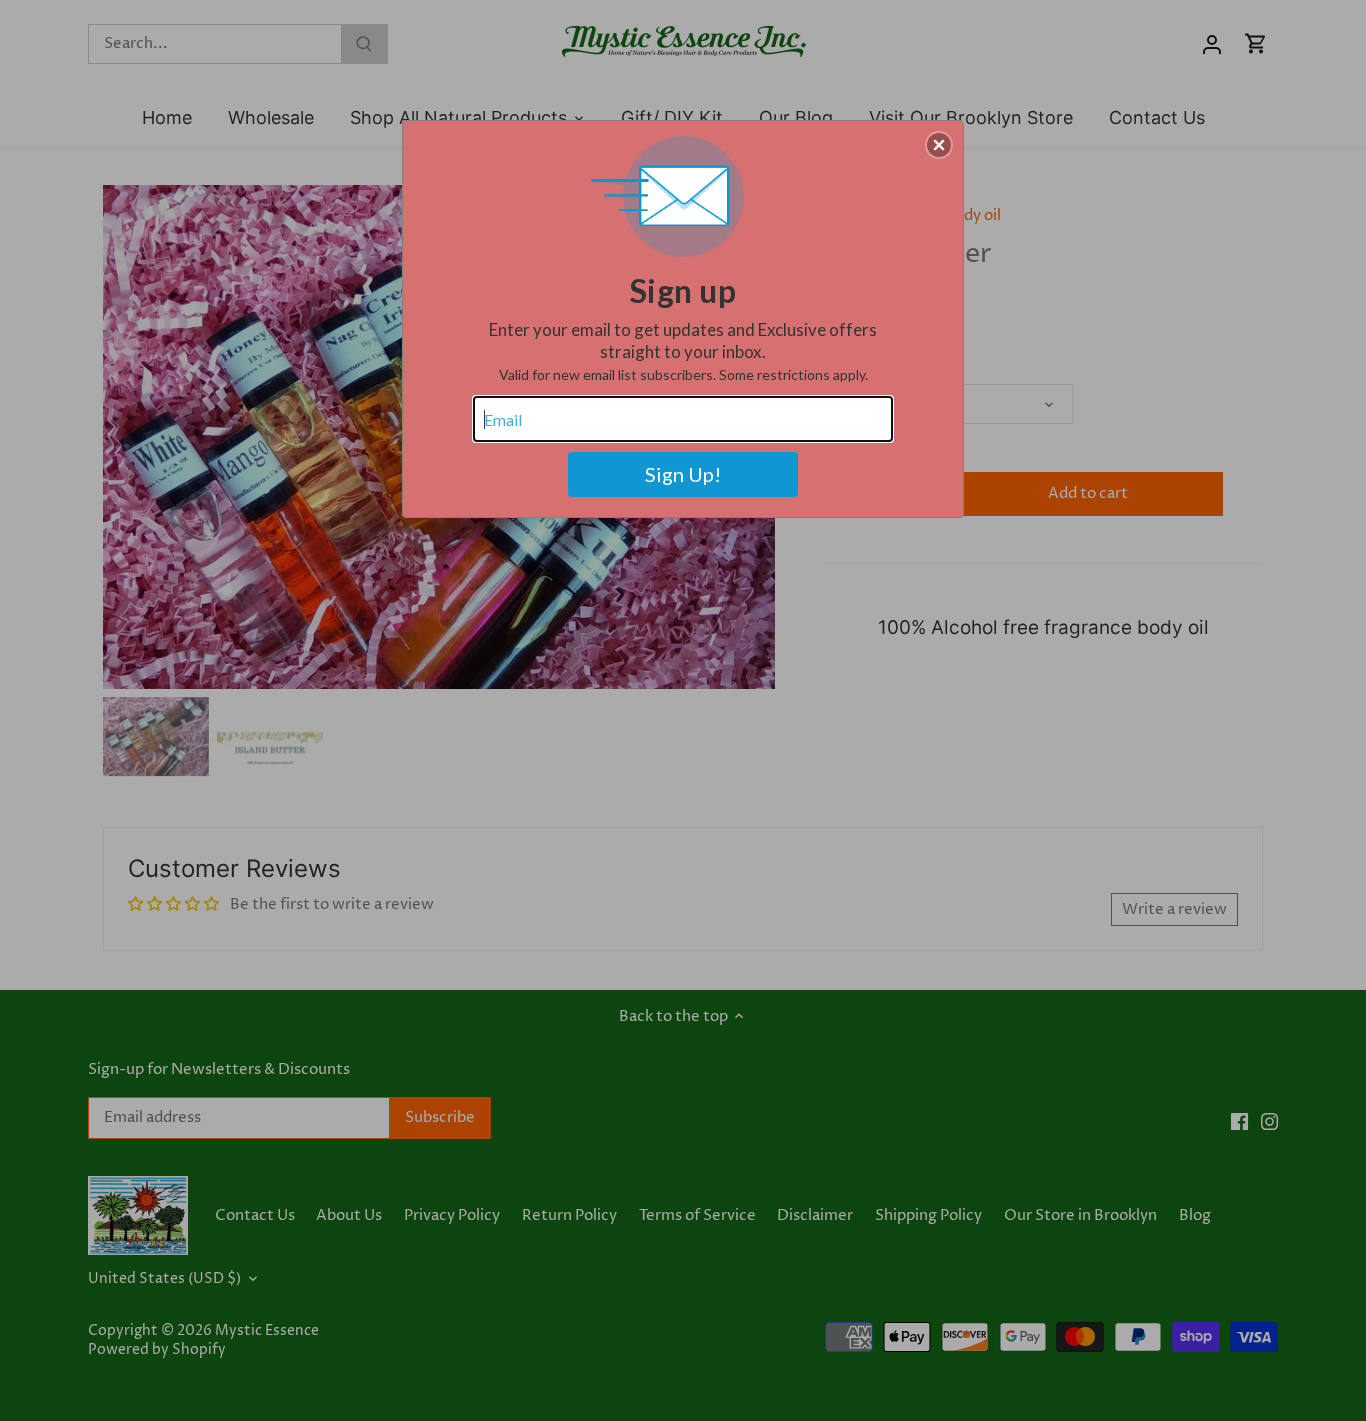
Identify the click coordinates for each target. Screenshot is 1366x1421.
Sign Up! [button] (683, 474)
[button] (939, 145)
